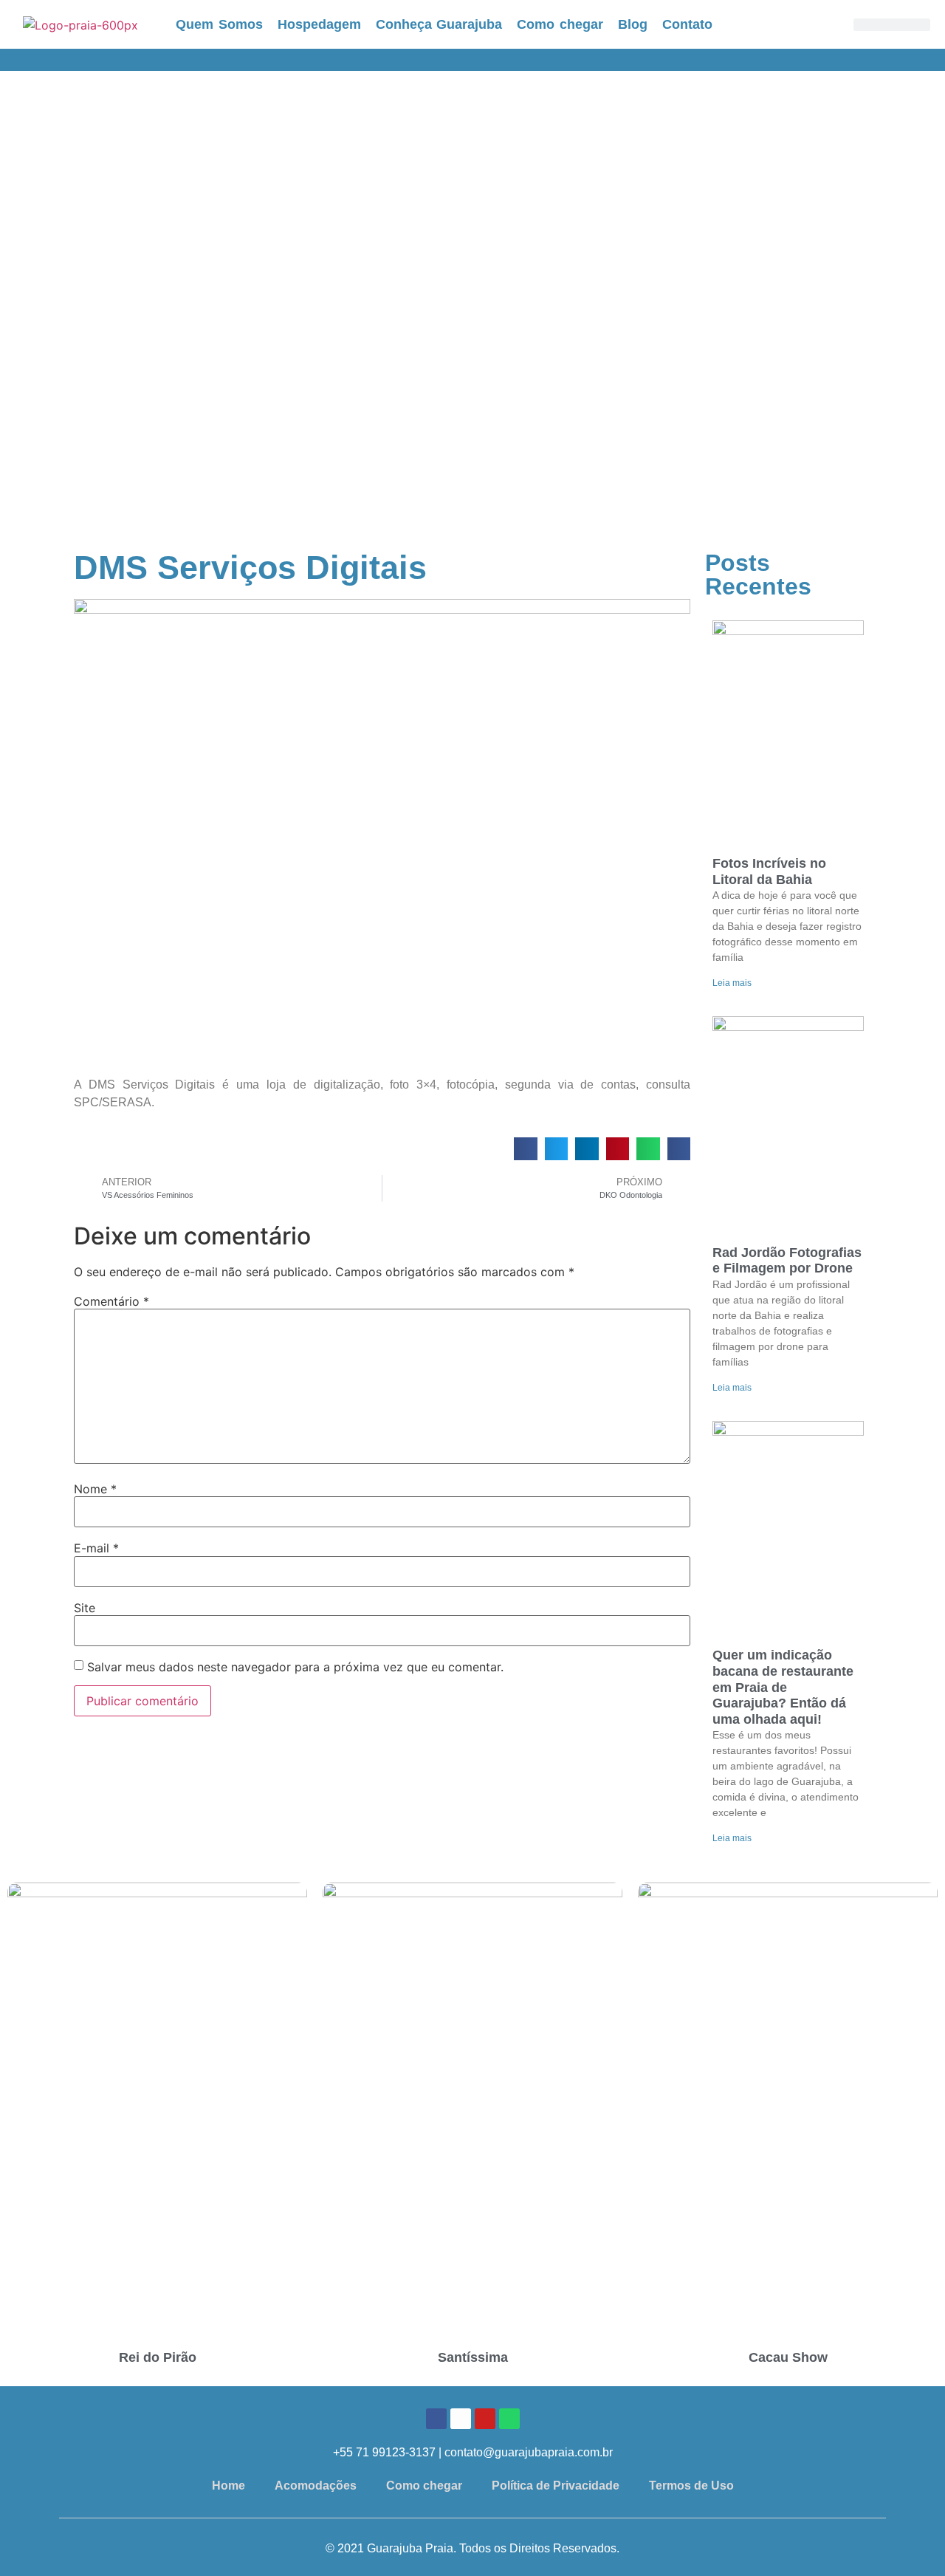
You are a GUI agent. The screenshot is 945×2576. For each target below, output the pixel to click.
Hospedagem (319, 24)
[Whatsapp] (509, 2419)
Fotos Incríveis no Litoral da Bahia (769, 871)
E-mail (96, 1548)
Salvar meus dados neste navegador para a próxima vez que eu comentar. (295, 1667)
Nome (95, 1489)
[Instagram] (461, 2419)
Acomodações (316, 2486)
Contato (687, 24)
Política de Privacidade (556, 2486)
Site (85, 1608)
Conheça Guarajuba (439, 24)
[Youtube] (485, 2419)
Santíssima (473, 2357)
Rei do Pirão (158, 2357)
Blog (633, 24)
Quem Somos (219, 24)
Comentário (111, 1301)
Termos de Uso (691, 2486)
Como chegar (560, 24)
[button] (526, 1149)
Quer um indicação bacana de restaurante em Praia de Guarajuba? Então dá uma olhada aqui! (783, 1687)
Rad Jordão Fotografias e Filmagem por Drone (787, 1261)
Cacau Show (788, 2357)
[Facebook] (436, 2419)
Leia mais (732, 983)
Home (228, 2486)
